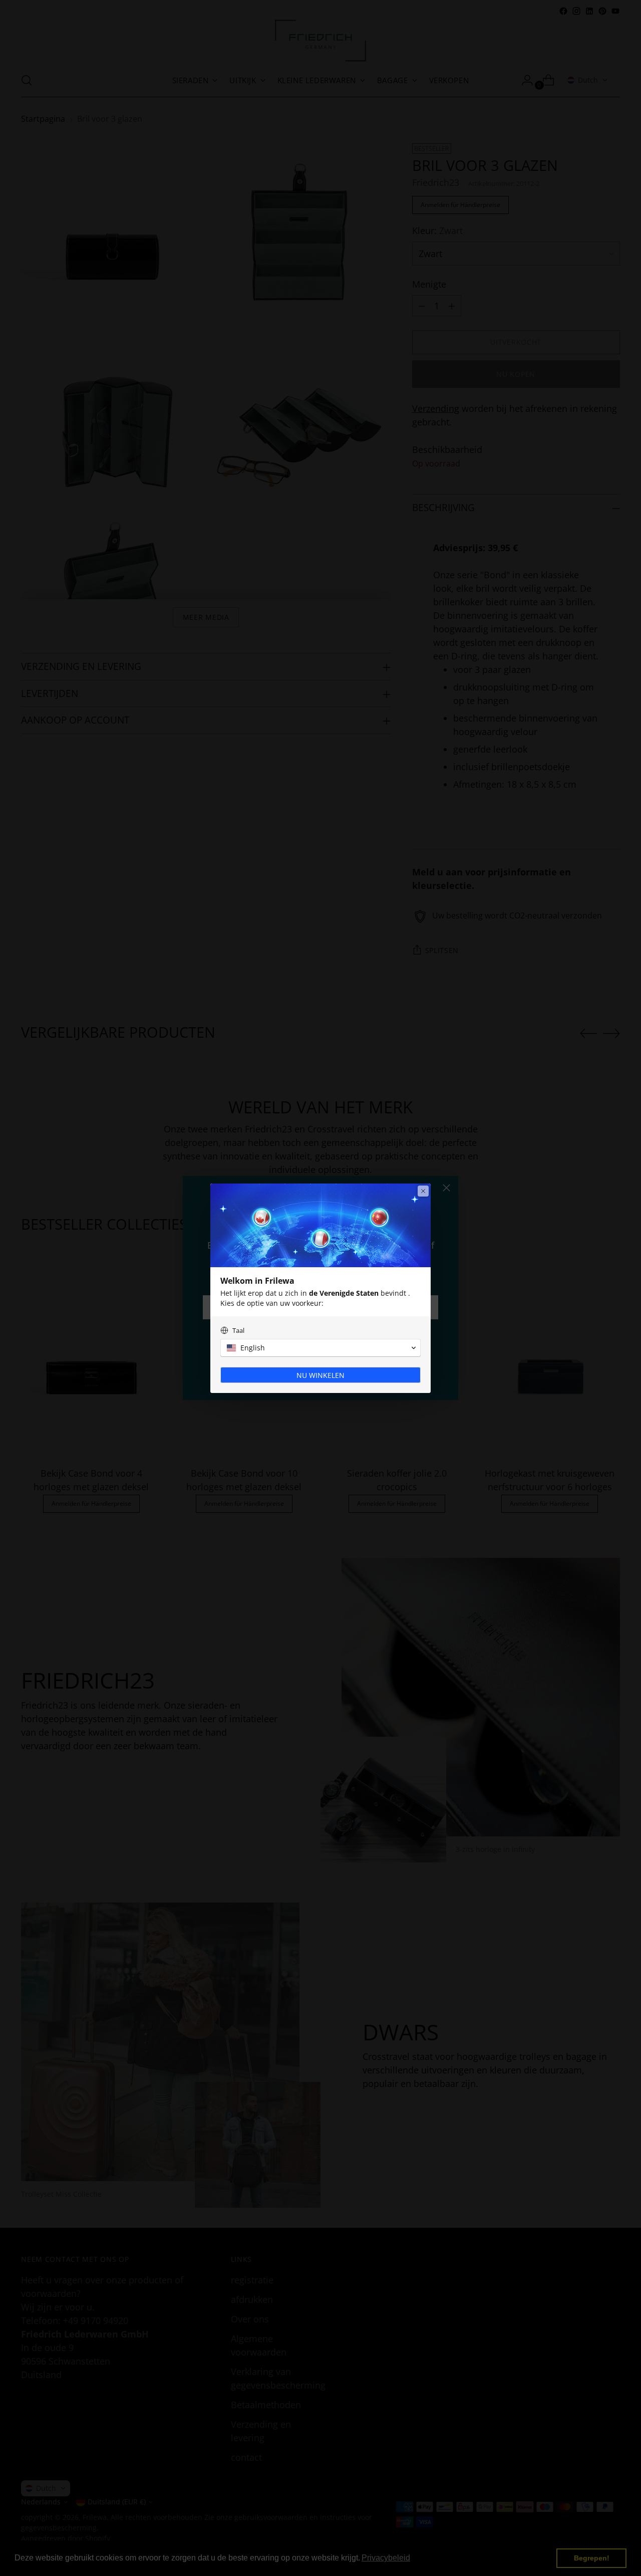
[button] (320, 1348)
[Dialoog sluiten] (423, 1191)
